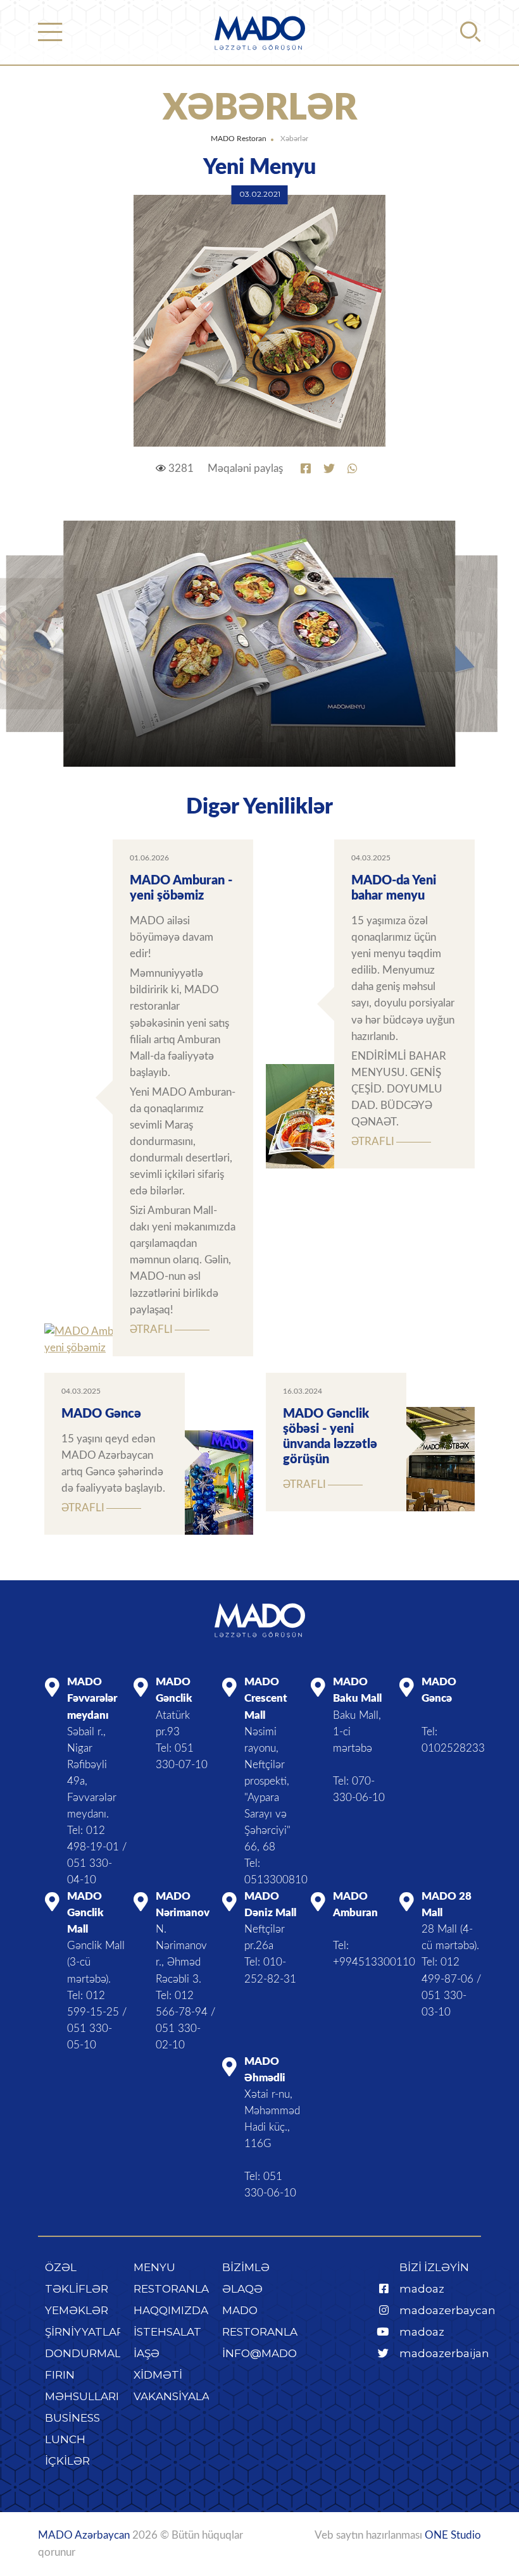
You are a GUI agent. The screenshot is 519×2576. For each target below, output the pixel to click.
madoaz (422, 2289)
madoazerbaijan (444, 2353)
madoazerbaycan (447, 2310)
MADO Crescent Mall (266, 1698)
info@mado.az (268, 2353)
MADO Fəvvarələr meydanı (92, 1698)
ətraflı (151, 1329)
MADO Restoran (239, 139)
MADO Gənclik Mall (85, 1913)
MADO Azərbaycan (84, 2535)
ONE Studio (453, 2535)
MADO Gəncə (101, 1414)
